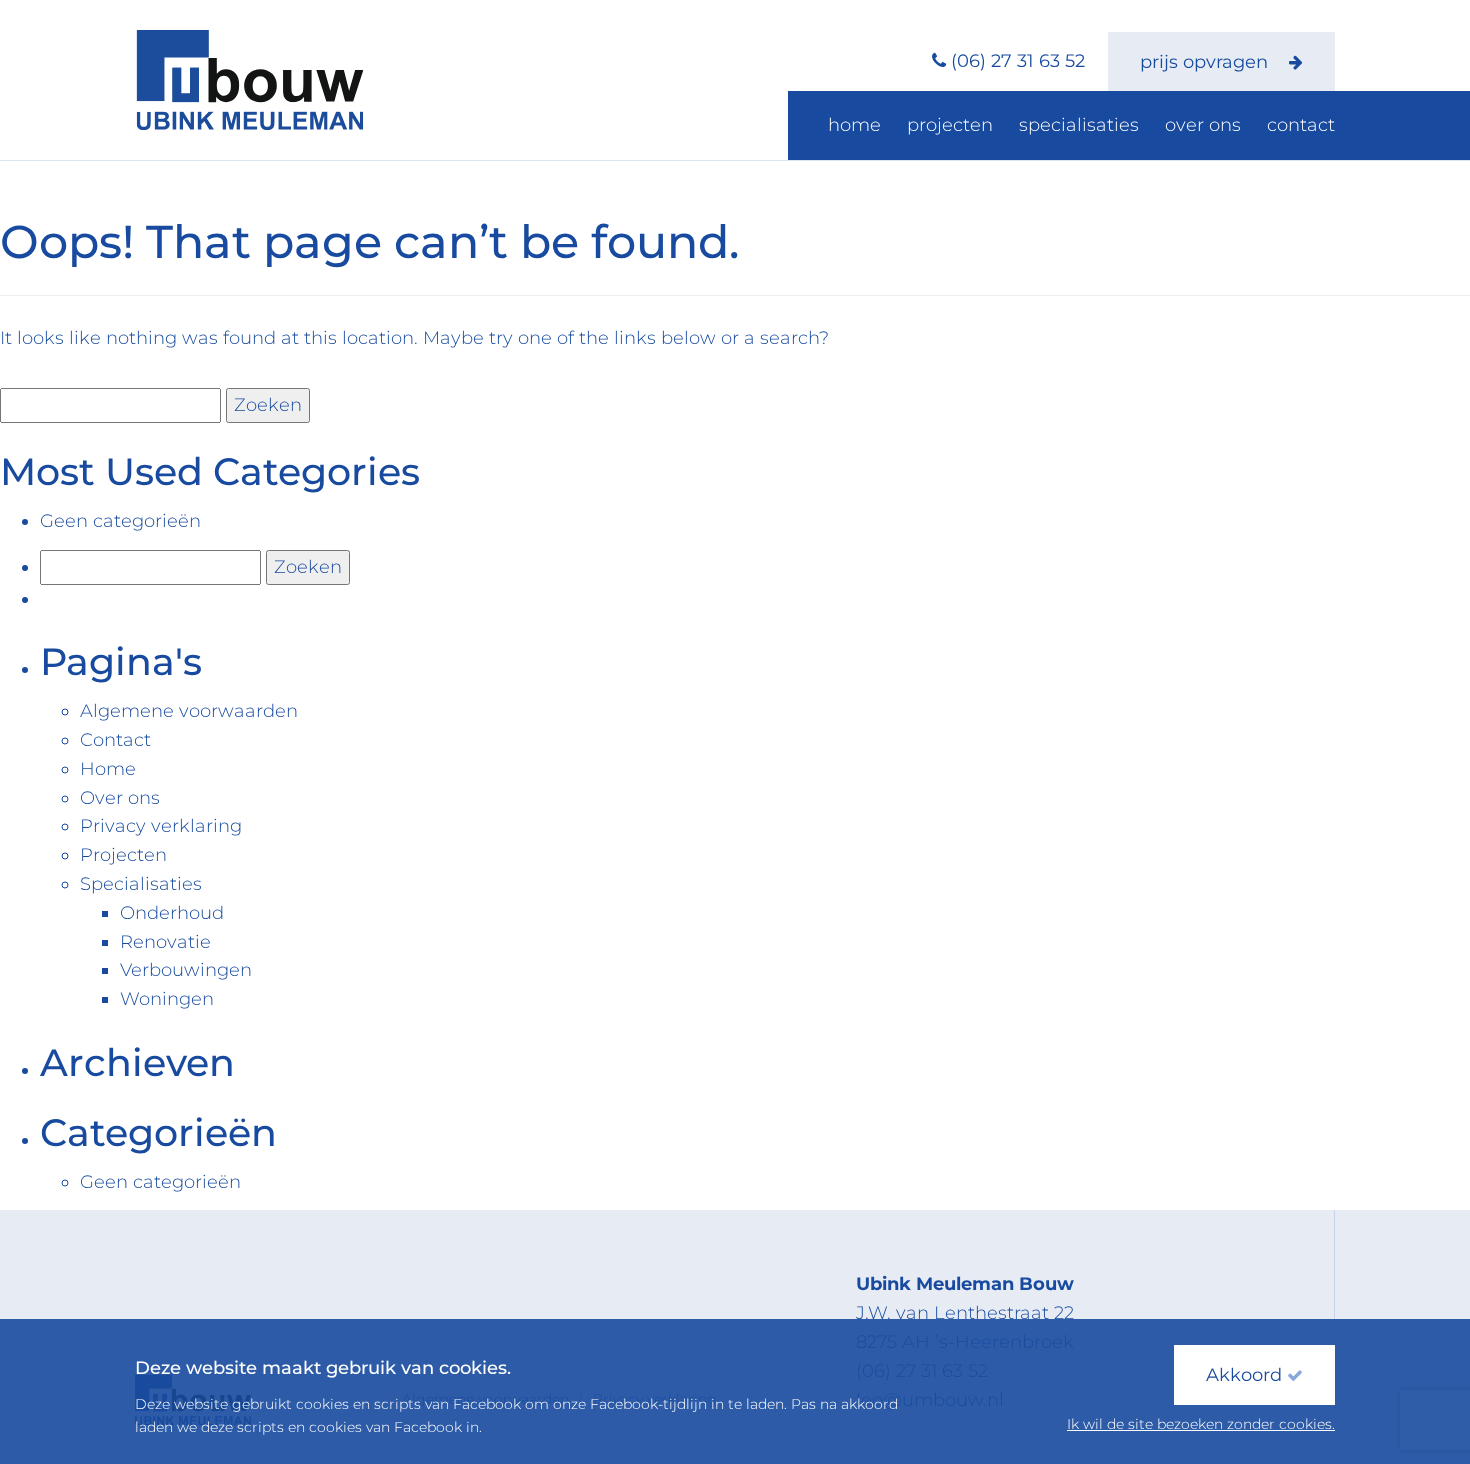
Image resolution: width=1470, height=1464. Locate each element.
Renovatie (165, 942)
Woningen (167, 999)
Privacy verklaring (161, 826)
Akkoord (1246, 1375)
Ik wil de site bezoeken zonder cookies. (1201, 1424)
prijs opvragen (1206, 62)
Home (854, 125)
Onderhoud (172, 913)
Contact (1301, 125)
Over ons (1203, 125)
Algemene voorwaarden (189, 711)
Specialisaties (1079, 125)
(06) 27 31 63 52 (1018, 61)
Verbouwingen (186, 970)
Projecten (950, 125)
